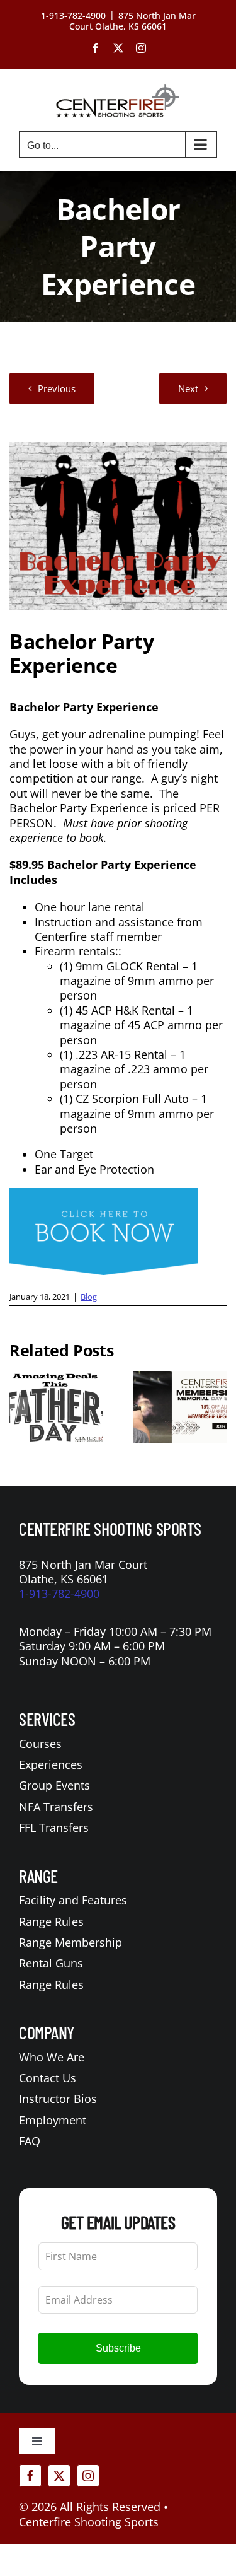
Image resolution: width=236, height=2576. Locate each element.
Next (188, 388)
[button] (19, 1407)
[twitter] (59, 2476)
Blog (89, 1297)
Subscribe (118, 2348)
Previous (57, 388)
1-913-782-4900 (59, 1594)
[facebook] (30, 2476)
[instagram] (88, 2476)
